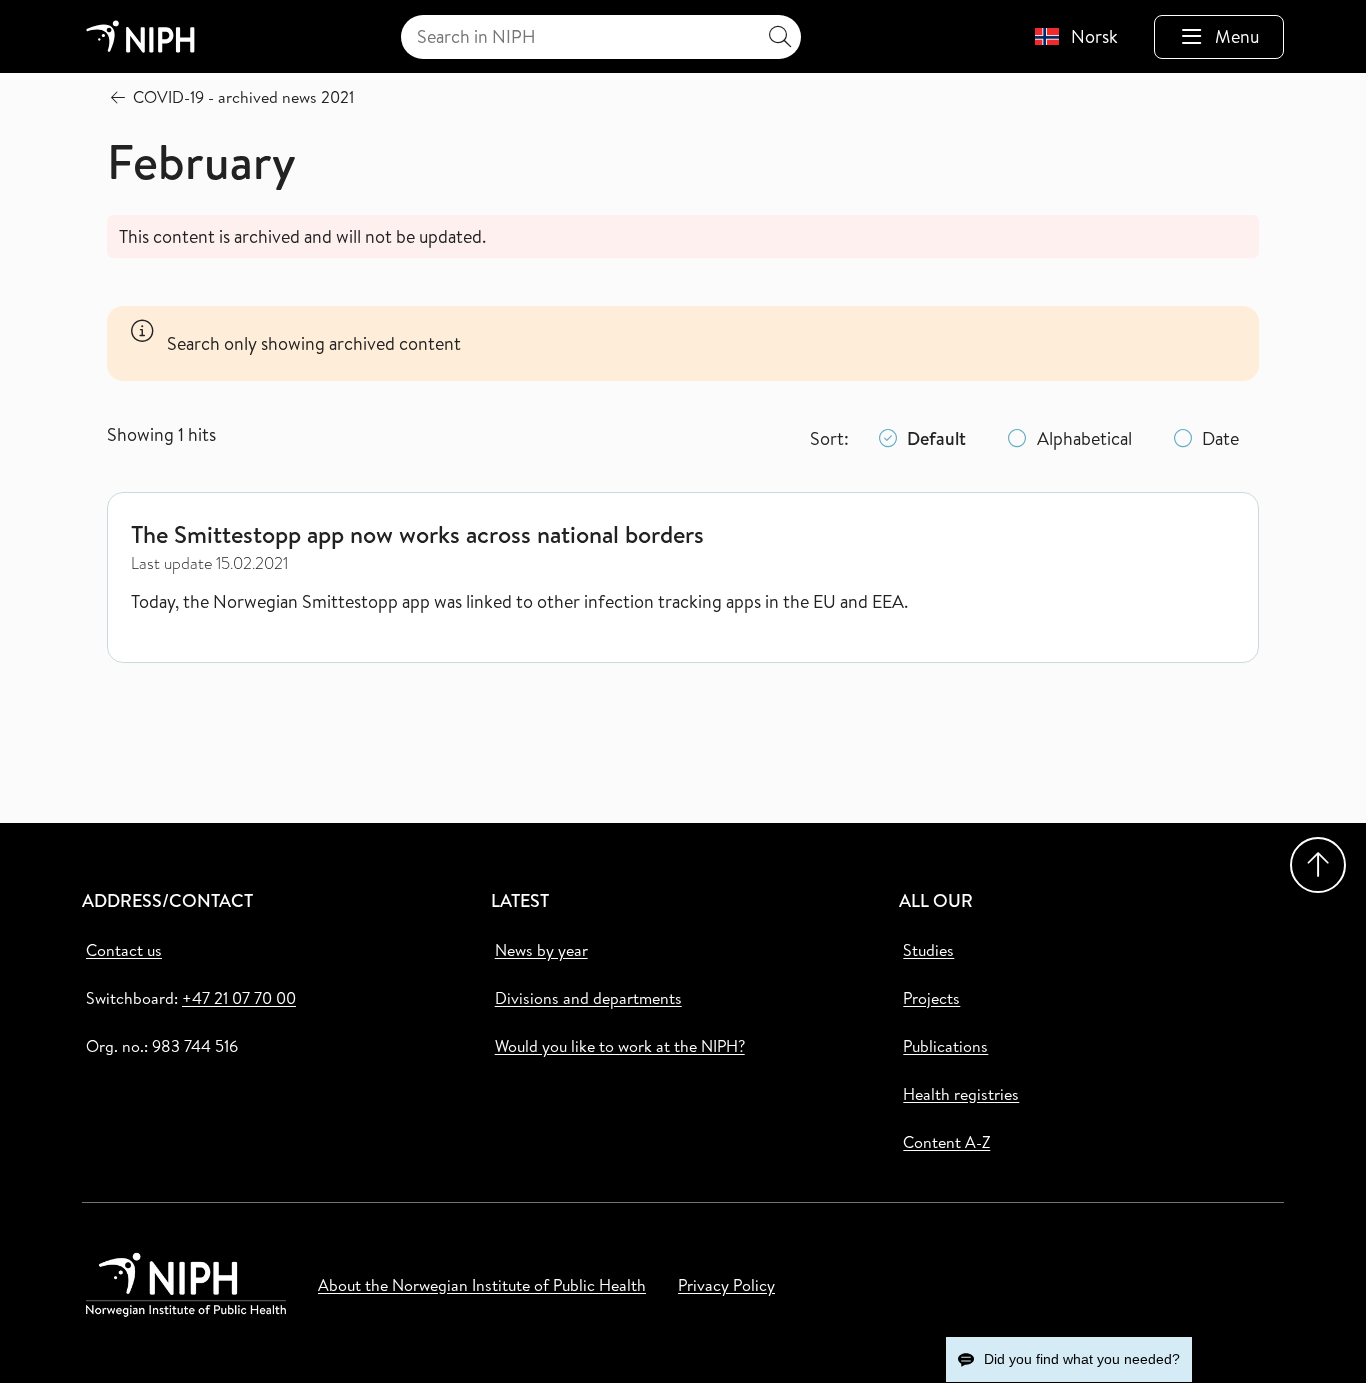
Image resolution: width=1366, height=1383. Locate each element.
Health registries (961, 1094)
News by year (541, 950)
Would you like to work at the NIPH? (620, 1046)
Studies (928, 950)
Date (1220, 438)
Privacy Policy (726, 1285)
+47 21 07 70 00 (239, 998)
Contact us (124, 950)
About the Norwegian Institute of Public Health (482, 1285)
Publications (945, 1046)
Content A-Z (946, 1142)
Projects (931, 998)
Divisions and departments (588, 998)
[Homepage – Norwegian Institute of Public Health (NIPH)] (140, 36)
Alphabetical (1084, 438)
